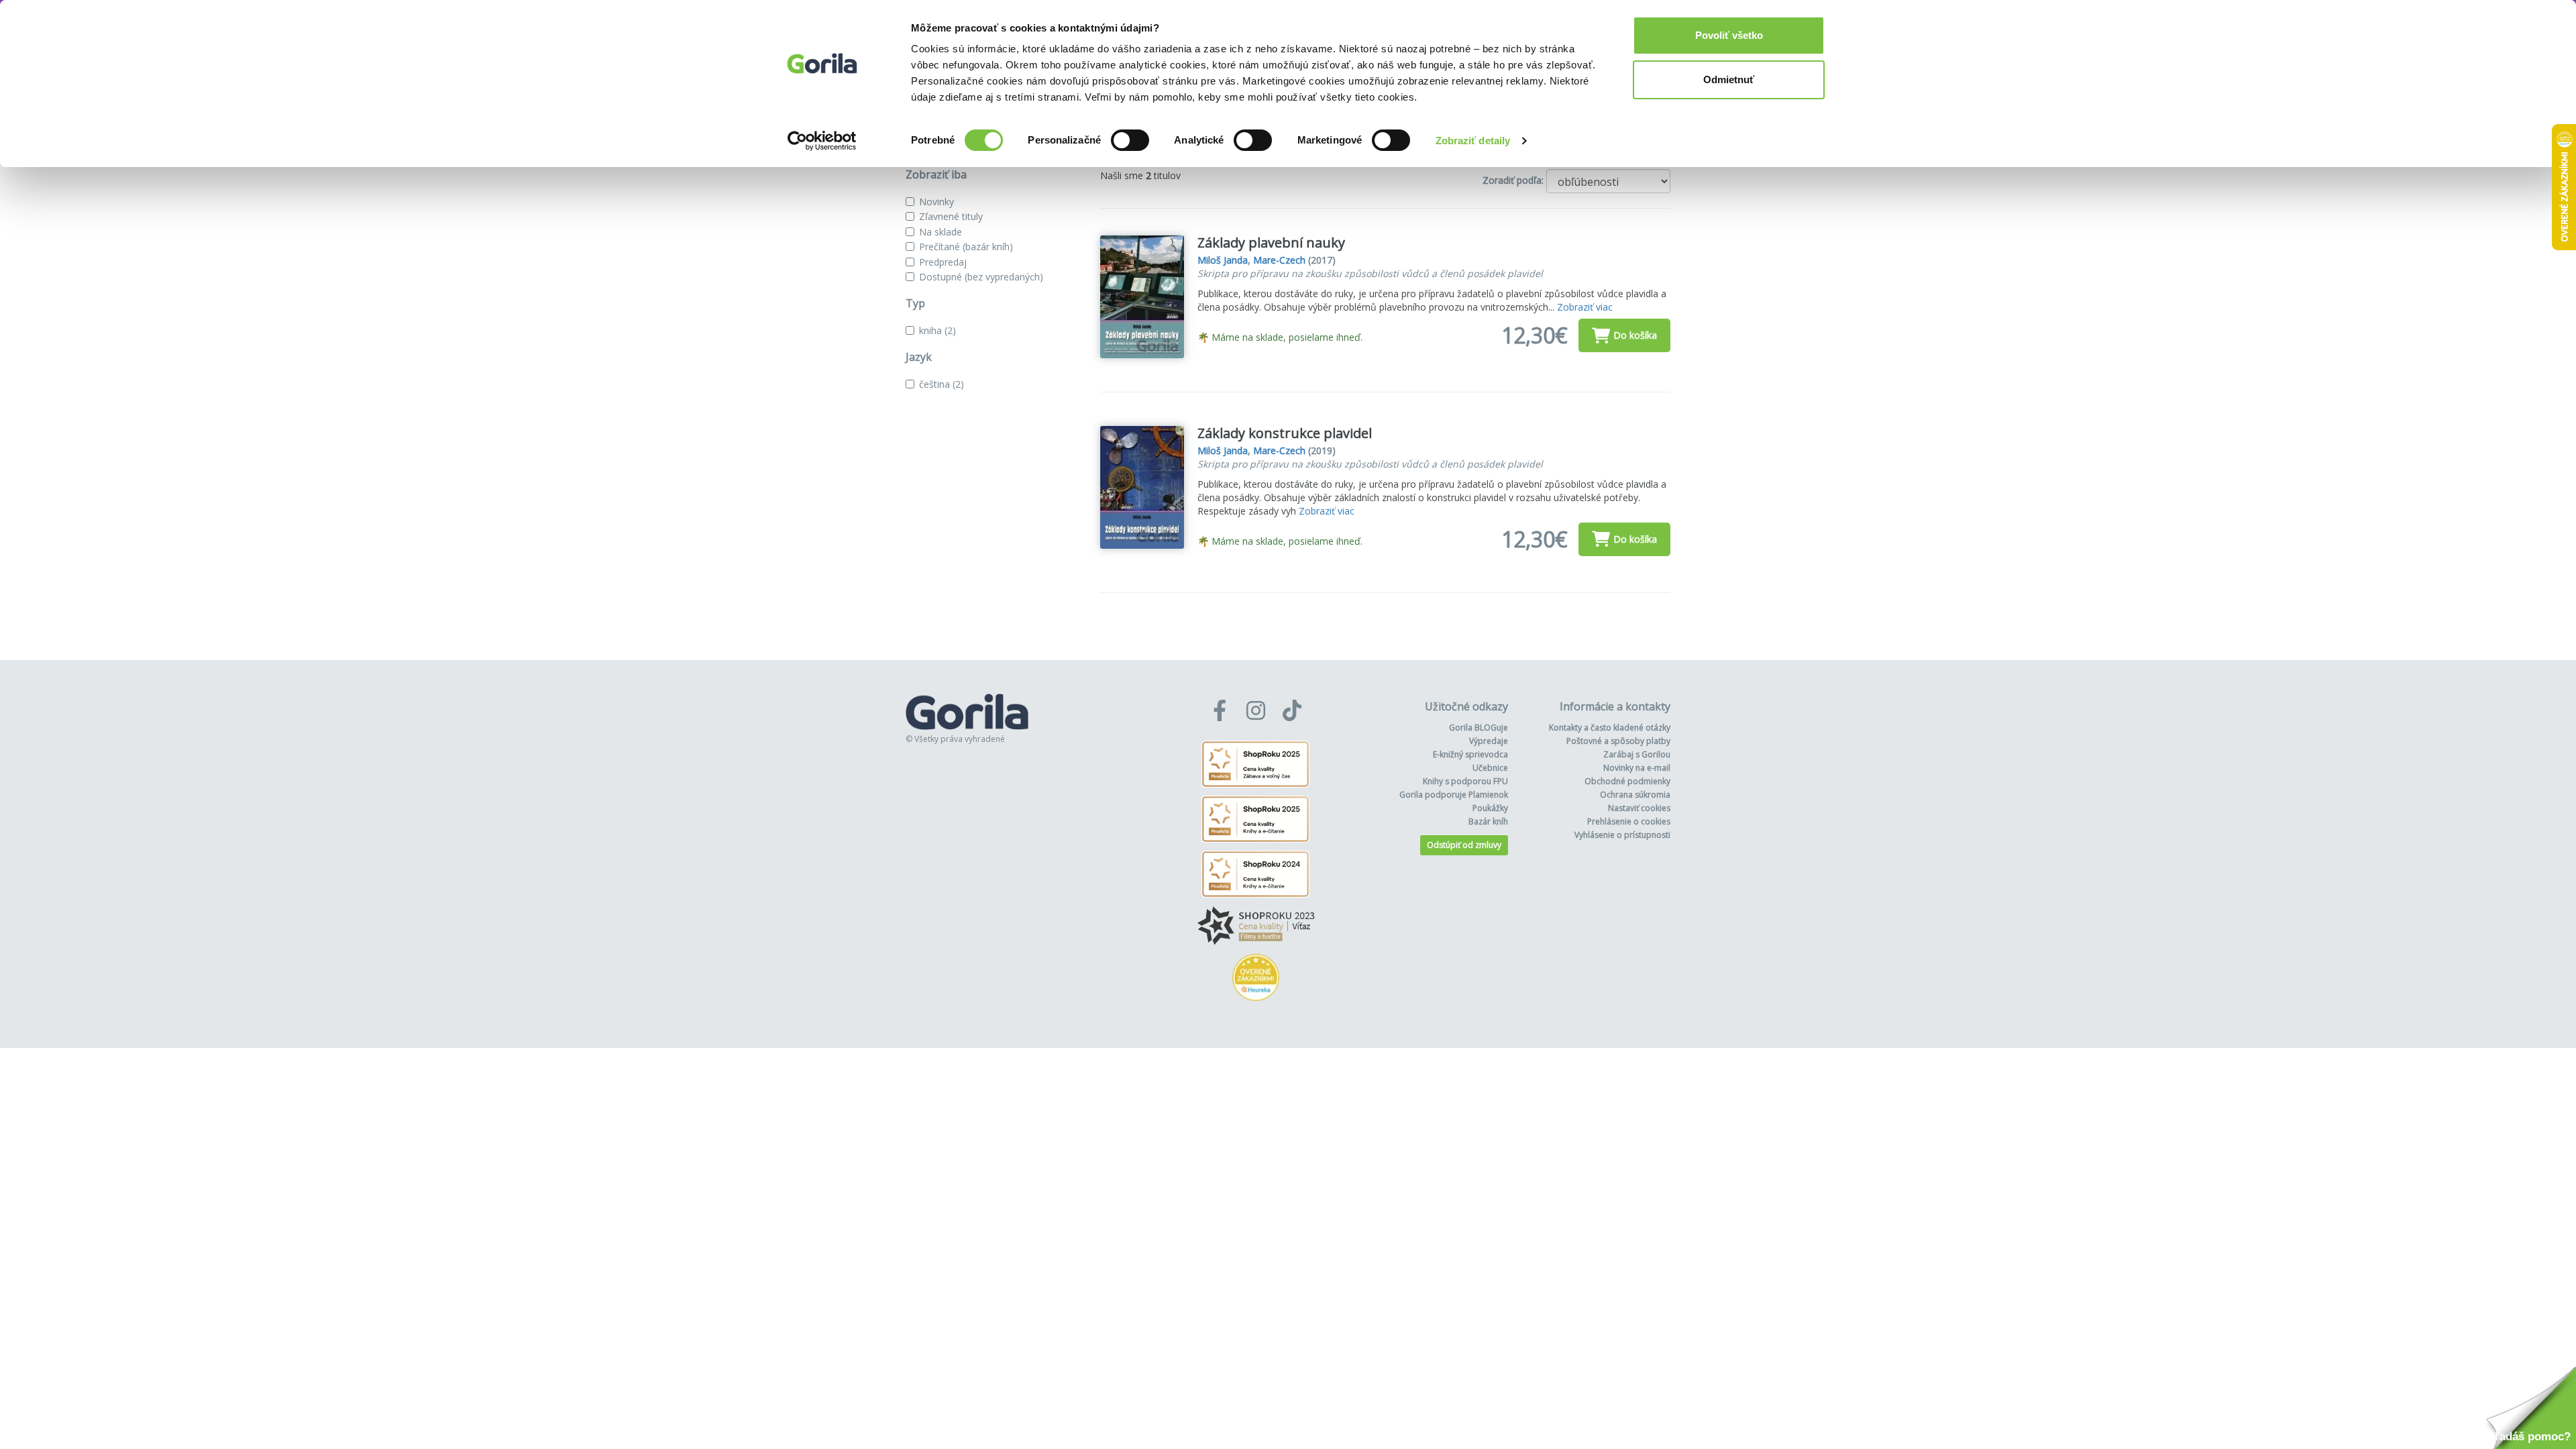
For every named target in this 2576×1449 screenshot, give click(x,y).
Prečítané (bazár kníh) (966, 247)
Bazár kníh (1488, 821)
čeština (942, 384)
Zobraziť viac (1585, 307)
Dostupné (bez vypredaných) (981, 277)
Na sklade (941, 232)
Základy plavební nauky (1271, 243)
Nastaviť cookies (1639, 808)
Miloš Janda (1223, 260)
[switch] (1130, 140)
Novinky (936, 202)
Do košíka (1635, 335)
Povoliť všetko (1729, 35)
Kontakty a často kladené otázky (1610, 728)
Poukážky (1490, 808)
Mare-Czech (1279, 260)
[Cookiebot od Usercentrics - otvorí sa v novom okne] (822, 141)
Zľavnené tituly (951, 216)
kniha (937, 330)
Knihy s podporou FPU (1465, 781)
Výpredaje (1489, 741)
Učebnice (1490, 768)
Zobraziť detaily (1473, 141)
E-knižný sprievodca (1470, 754)
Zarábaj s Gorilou (1637, 754)
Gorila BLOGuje (1479, 728)
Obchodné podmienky (1627, 781)
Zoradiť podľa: (1513, 180)
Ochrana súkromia (1635, 795)
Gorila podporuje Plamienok (1454, 795)
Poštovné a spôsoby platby (1618, 741)
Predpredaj (943, 262)
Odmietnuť (1729, 79)
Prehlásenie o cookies (1629, 821)
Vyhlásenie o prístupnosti (1622, 835)
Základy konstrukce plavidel (1285, 433)
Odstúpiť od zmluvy (1464, 845)
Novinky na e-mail (1637, 768)
